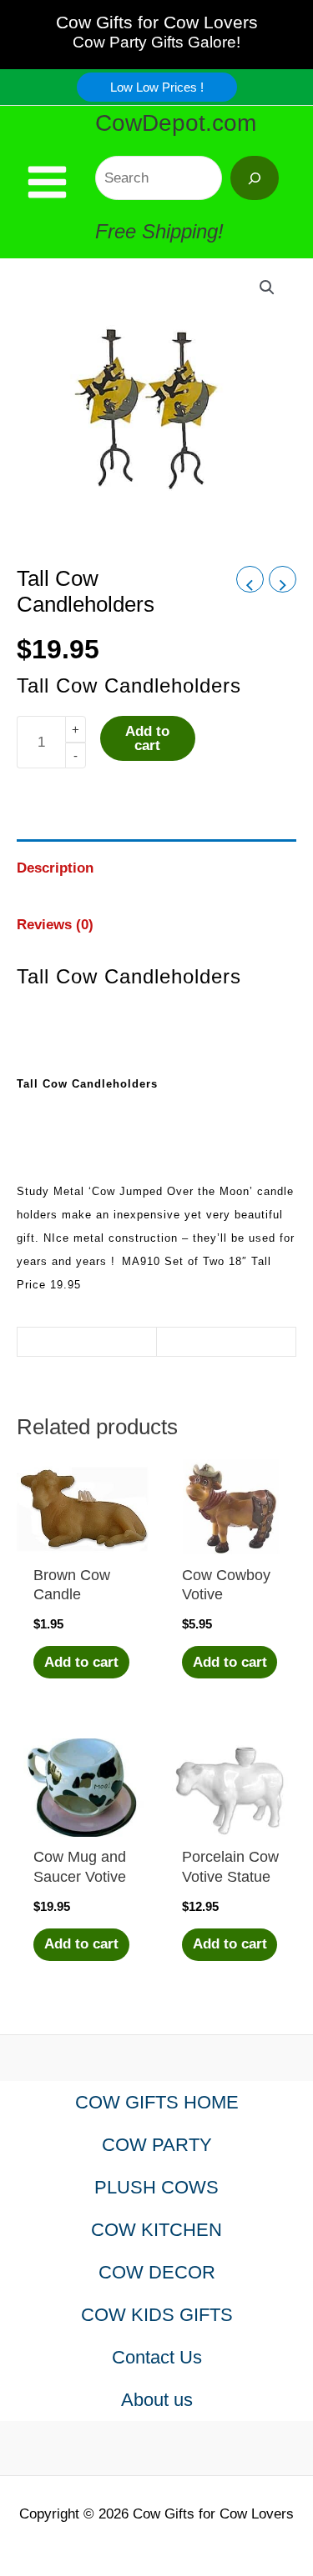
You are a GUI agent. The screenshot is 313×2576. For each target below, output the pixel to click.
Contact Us (157, 2357)
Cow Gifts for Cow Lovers (157, 22)
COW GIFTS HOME (157, 2102)
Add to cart (147, 738)
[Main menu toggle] (47, 182)
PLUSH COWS (156, 2187)
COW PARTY (157, 2145)
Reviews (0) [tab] (55, 925)
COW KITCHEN (156, 2230)
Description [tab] (55, 868)
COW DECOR (157, 2272)
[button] (157, 87)
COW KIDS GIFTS (157, 2315)
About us (157, 2400)
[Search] (255, 178)
